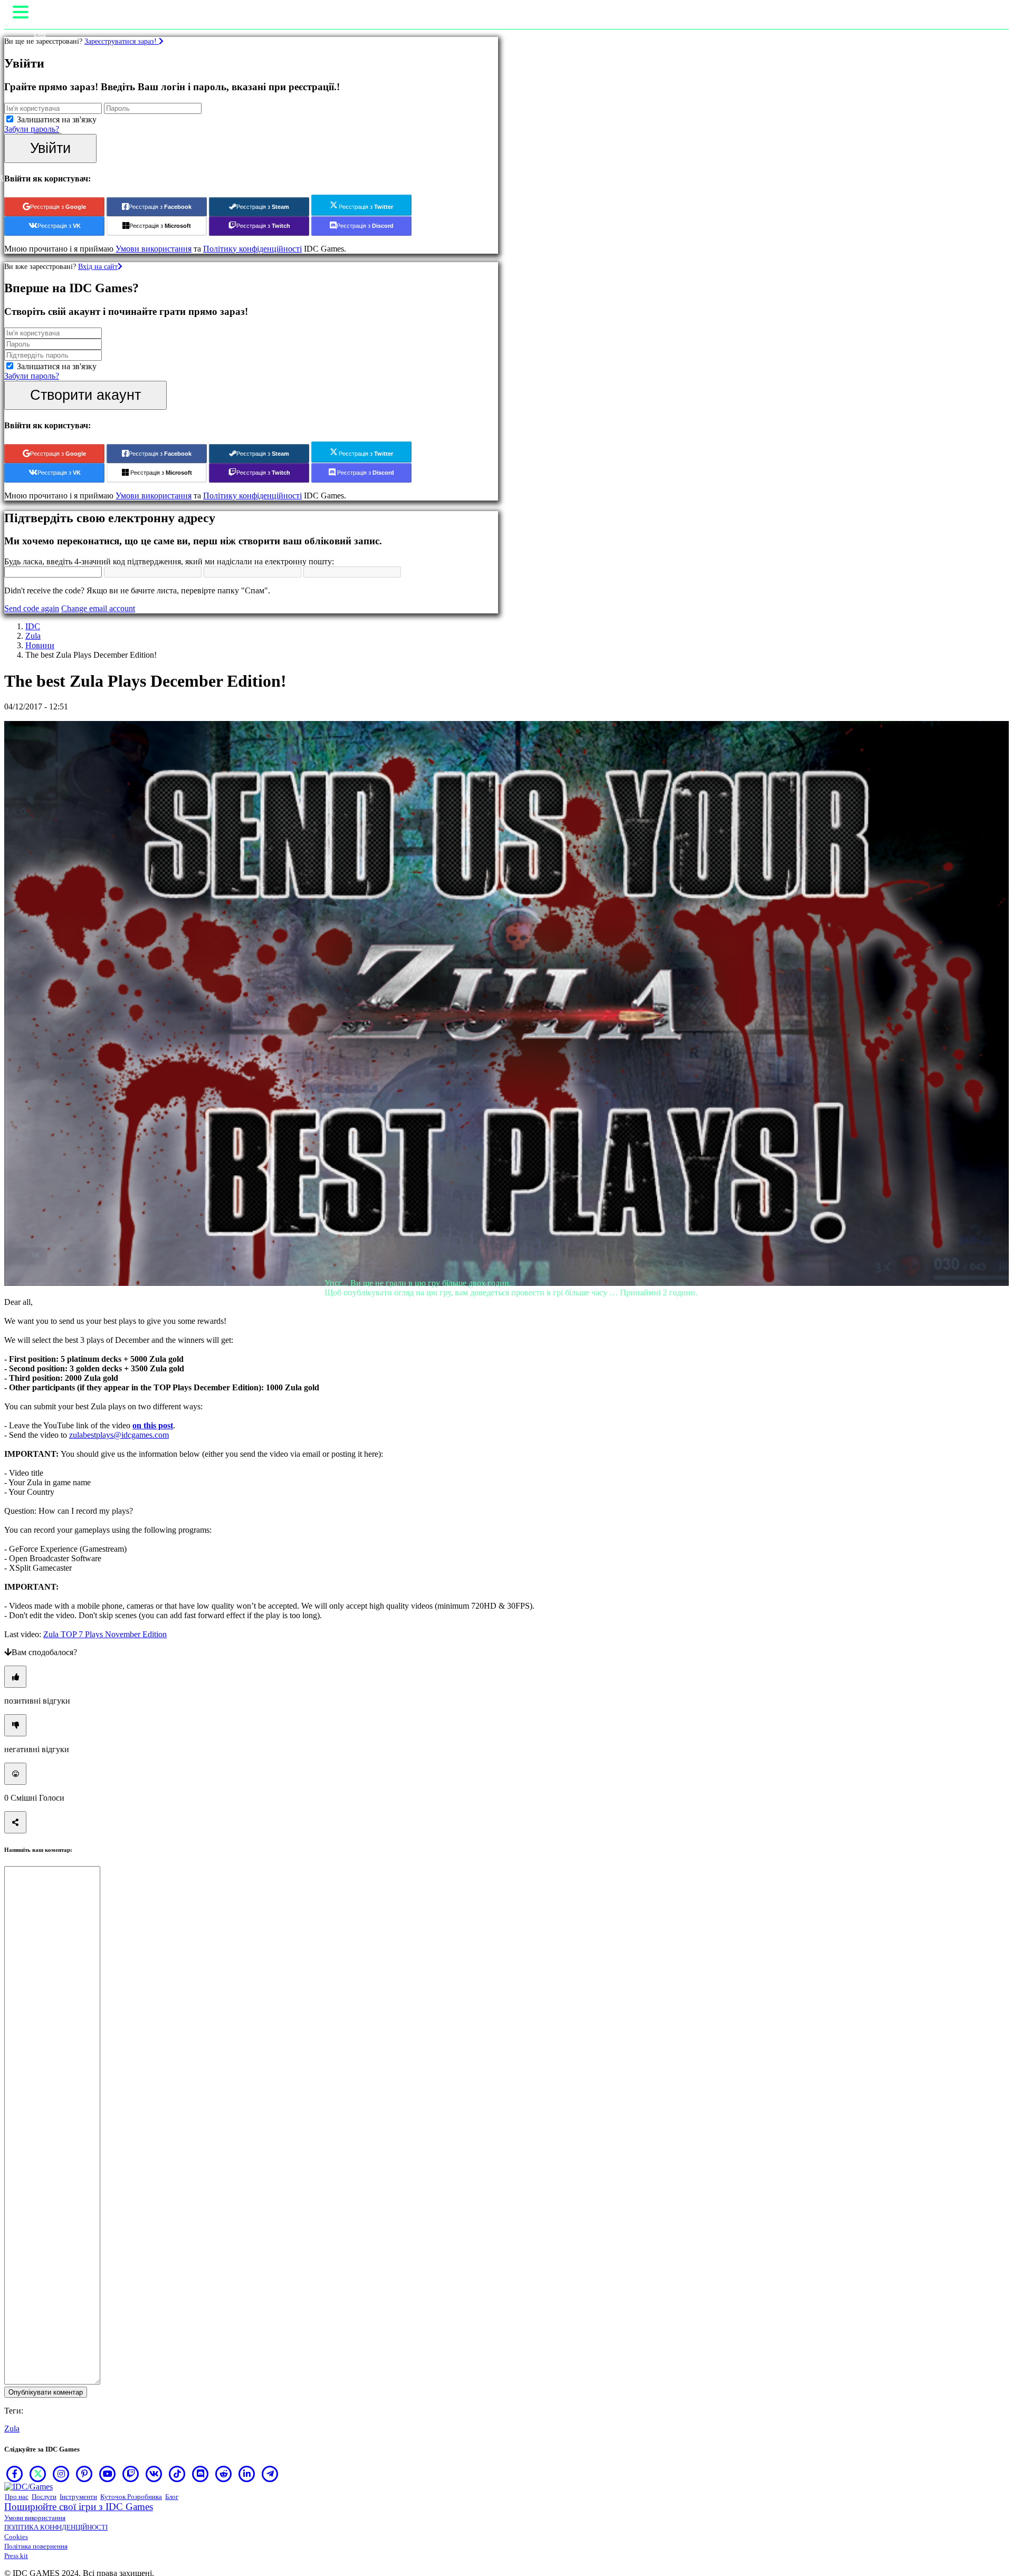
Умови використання (35, 2518)
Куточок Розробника (131, 2497)
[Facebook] (15, 2474)
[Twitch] (131, 2474)
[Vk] (154, 2474)
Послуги (44, 2497)
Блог (172, 2497)
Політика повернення (36, 2546)
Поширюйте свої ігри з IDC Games (79, 2507)
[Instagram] (61, 2474)
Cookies (16, 2537)
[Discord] (200, 2474)
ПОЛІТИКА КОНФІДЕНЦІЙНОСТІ (56, 2527)
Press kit (16, 2556)
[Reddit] (224, 2474)
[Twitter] (38, 2474)
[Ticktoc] (177, 2474)
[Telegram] (270, 2474)
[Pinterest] (84, 2474)
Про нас (17, 2497)
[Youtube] (108, 2474)
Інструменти (78, 2497)
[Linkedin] (247, 2474)
